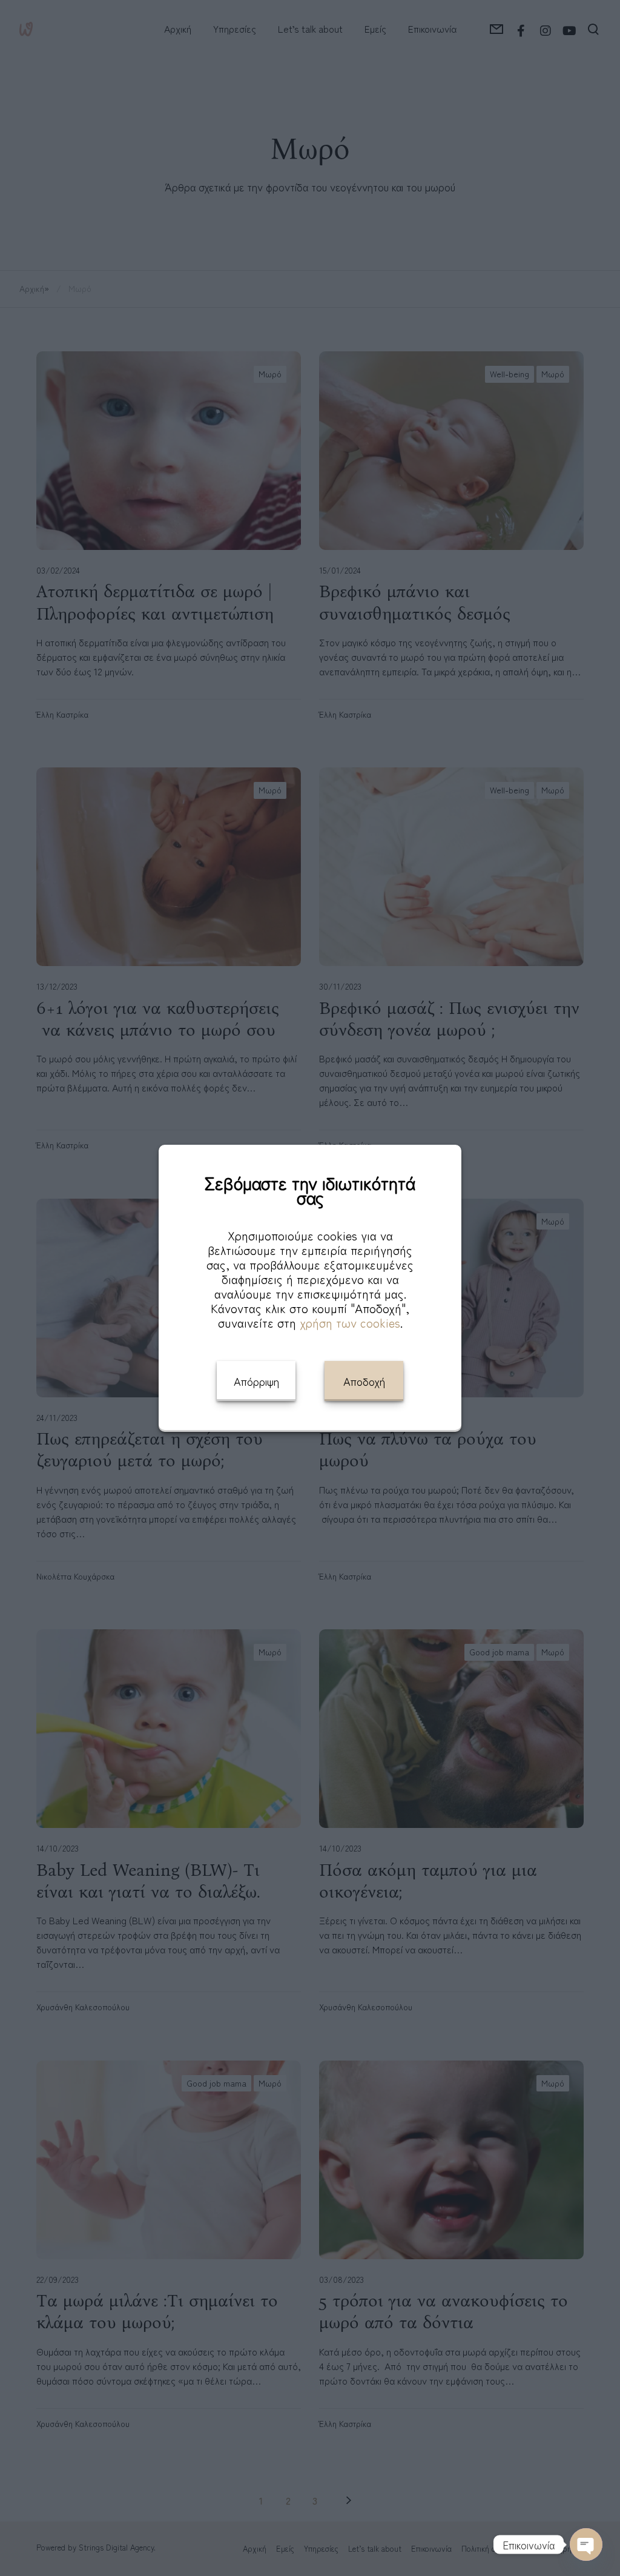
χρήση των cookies (350, 1323)
